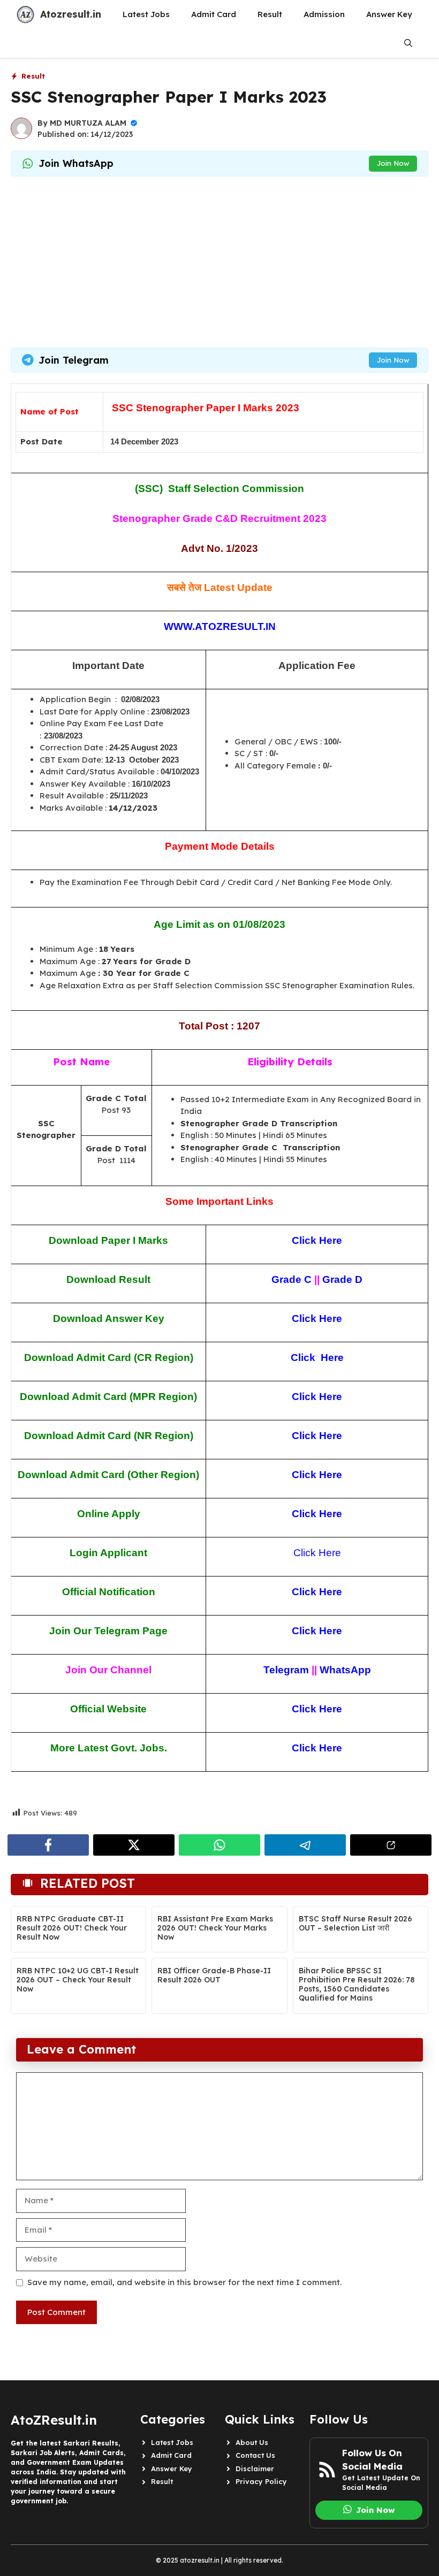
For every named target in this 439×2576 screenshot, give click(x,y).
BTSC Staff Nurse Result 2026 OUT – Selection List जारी (355, 1923)
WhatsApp (345, 1670)
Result (270, 14)
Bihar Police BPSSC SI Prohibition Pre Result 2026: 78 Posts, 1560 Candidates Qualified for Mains (357, 1984)
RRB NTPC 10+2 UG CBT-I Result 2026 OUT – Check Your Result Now (78, 1980)
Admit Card (214, 14)
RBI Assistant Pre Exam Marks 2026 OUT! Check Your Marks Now (215, 1928)
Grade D (342, 1279)
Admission (324, 14)
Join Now (393, 163)
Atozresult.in (71, 14)
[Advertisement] (219, 262)
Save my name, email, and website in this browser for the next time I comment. (184, 2282)
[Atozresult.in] (25, 14)
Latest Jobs (146, 14)
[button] (408, 43)
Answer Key (389, 14)
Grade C (292, 1279)
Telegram (286, 1670)
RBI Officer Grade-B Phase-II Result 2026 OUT (214, 1975)
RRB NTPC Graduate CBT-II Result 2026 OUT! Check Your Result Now (72, 1928)
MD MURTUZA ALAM (88, 123)
